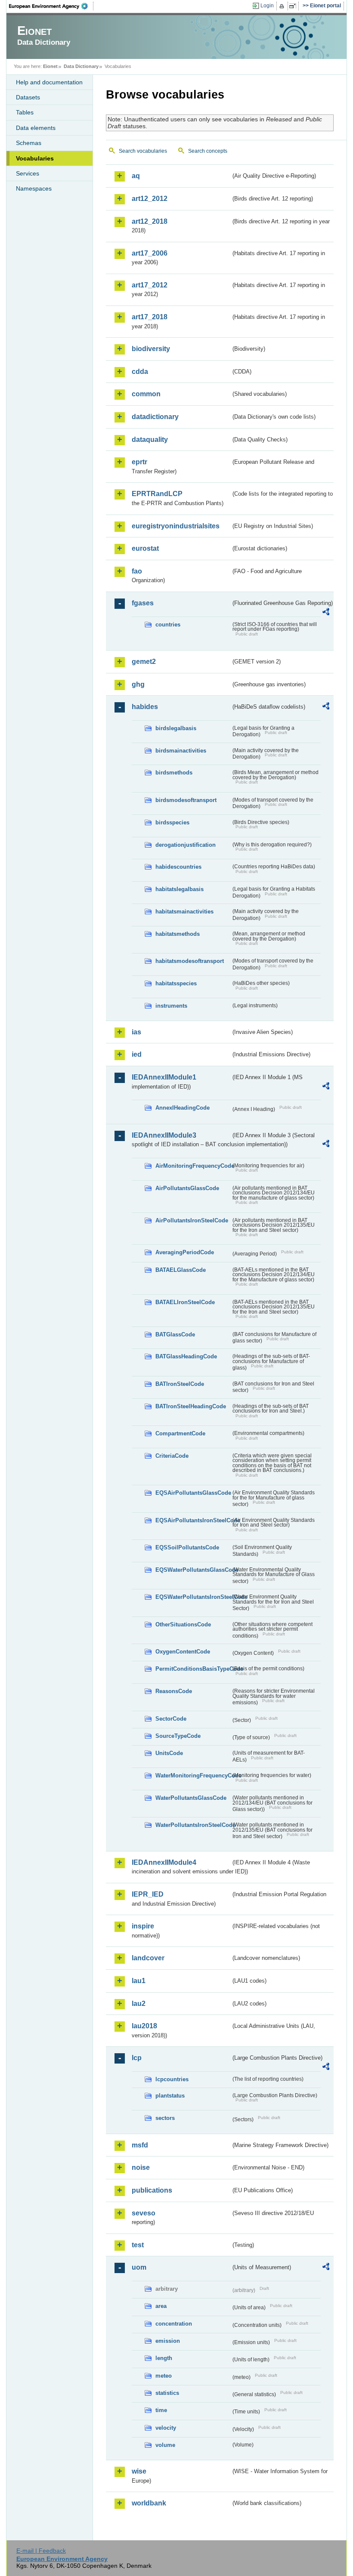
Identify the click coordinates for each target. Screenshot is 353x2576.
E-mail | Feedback (41, 2551)
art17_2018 (150, 317)
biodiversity (151, 349)
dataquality (150, 440)
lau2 (139, 2004)
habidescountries (178, 867)
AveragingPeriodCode (185, 1252)
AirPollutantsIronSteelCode (192, 1220)
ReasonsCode (174, 1691)
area (161, 2306)
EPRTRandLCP (157, 494)
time (161, 2410)
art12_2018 (150, 221)
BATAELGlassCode (181, 1270)
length (164, 2358)
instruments (171, 1006)
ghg (138, 684)
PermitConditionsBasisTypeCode (193, 1669)
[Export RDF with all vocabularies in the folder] (326, 613)
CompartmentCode (180, 1433)
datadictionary (155, 417)
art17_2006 (150, 253)
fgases (143, 603)
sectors (165, 2118)
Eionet (50, 66)
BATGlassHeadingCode (186, 1356)
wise (139, 2471)
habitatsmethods (178, 934)
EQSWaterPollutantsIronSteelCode (193, 1597)
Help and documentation (49, 82)
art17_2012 (150, 285)
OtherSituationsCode (183, 1624)
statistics (167, 2393)
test (138, 2245)
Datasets (28, 97)
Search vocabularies (143, 151)
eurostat (145, 548)
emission (168, 2341)
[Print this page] (283, 6)
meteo (164, 2376)
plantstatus (170, 2096)
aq (136, 176)
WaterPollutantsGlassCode (191, 1798)
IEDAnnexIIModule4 (164, 1862)
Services (28, 173)
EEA (51, 6)
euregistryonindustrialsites (176, 526)
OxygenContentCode (183, 1652)
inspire (143, 1926)
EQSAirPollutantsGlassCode (193, 1493)
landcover (148, 1958)
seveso (144, 2213)
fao (137, 571)
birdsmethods (174, 773)
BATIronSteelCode (180, 1384)
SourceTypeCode (178, 1736)
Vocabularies (35, 158)
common (146, 394)
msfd (140, 2145)
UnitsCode (169, 1753)
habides (145, 707)
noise (141, 2167)
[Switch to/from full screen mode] (294, 6)
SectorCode (171, 1719)
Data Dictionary (81, 66)
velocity (166, 2428)
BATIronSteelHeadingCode (191, 1406)
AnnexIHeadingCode (183, 1108)
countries (168, 625)
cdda (140, 372)
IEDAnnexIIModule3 (164, 1135)
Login (267, 6)
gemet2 (144, 662)
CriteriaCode (172, 1456)
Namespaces (34, 188)
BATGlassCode (175, 1334)
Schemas (29, 143)
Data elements (36, 128)
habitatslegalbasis (180, 889)
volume (165, 2445)
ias (136, 1032)
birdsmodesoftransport (186, 800)
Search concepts (208, 151)
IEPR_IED (148, 1894)
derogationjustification (186, 845)
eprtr (139, 462)
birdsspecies (172, 822)
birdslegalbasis (176, 728)
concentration (174, 2324)
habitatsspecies (176, 983)
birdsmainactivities (181, 751)
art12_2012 (150, 199)
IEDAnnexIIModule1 (164, 1077)
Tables (25, 112)
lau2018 (144, 2026)
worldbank (149, 2503)
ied (137, 1054)
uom (139, 2267)
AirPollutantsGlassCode (187, 1188)
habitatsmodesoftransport (190, 961)
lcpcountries (172, 2079)
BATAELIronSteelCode (185, 1302)
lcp (137, 2058)
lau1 (139, 1981)
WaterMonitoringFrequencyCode (193, 1775)
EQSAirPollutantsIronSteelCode (193, 1520)
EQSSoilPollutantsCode (187, 1547)
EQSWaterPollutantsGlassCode (193, 1570)
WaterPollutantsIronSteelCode (193, 1825)
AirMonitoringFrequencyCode (193, 1166)
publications (152, 2190)
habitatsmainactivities (184, 912)
